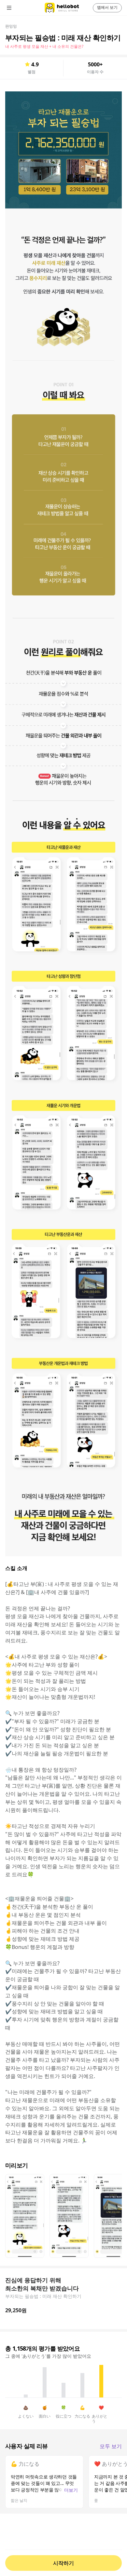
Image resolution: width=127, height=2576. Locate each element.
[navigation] (18, 8)
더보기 (71, 2490)
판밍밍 (11, 26)
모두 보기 (111, 2446)
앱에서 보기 (107, 7)
